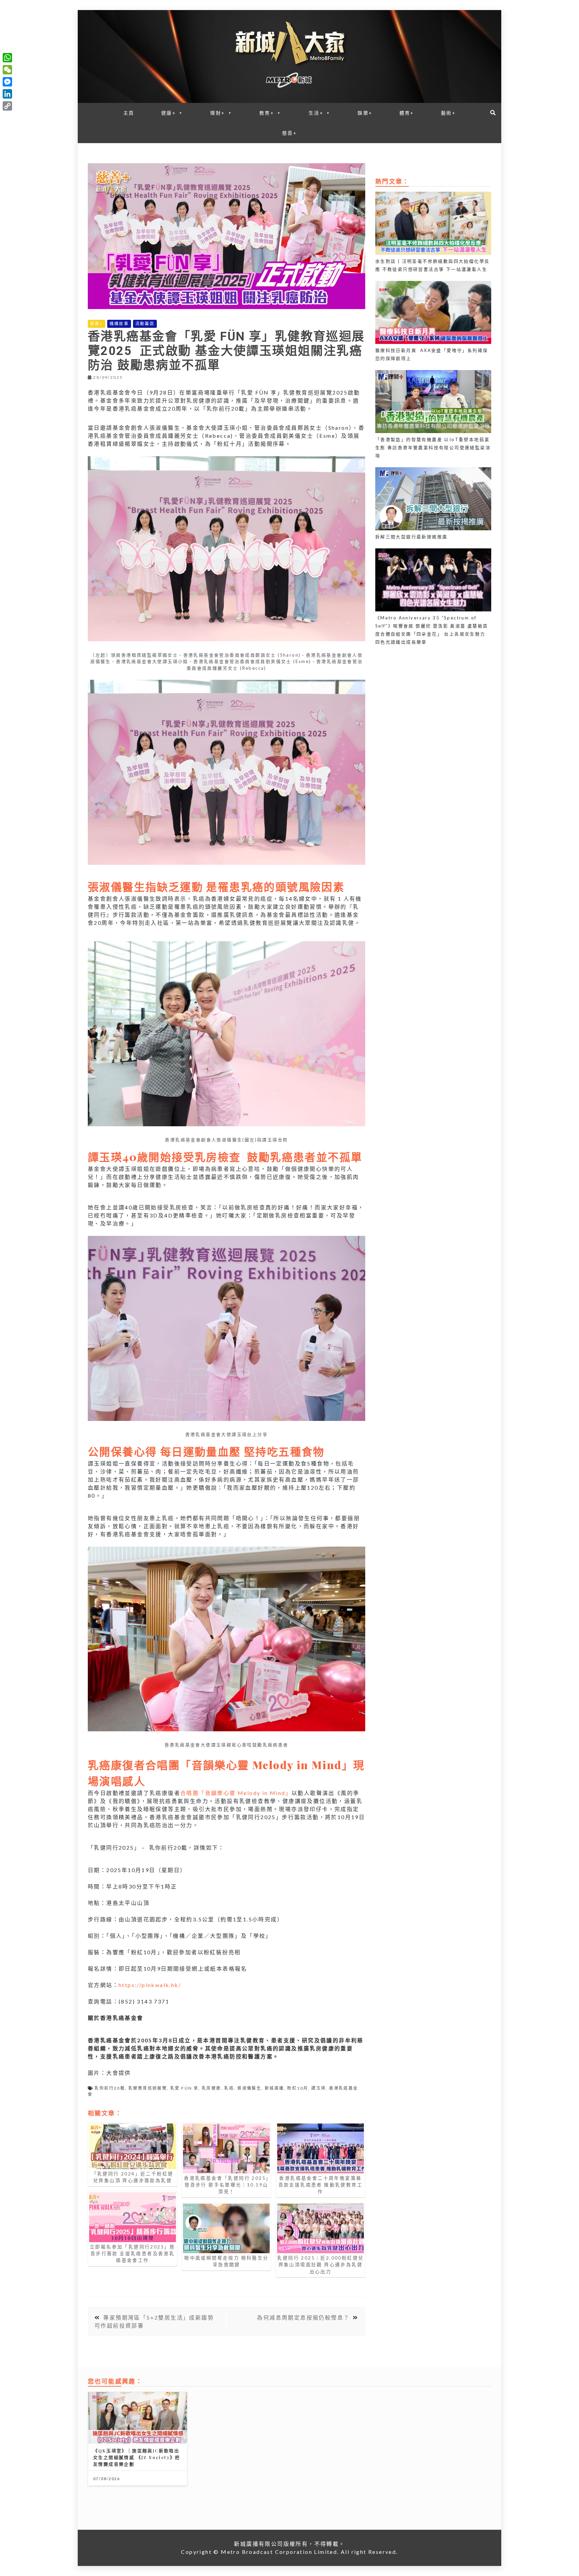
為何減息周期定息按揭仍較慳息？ (303, 2317)
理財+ (217, 113)
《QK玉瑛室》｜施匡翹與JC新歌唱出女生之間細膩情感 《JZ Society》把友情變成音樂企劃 (137, 2457)
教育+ (267, 113)
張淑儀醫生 (249, 2088)
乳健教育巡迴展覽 (148, 2088)
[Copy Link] (7, 106)
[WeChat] (7, 70)
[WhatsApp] (7, 58)
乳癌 (229, 2088)
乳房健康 (211, 2088)
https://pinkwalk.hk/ (150, 1985)
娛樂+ (365, 113)
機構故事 (119, 324)
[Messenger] (7, 82)
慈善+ (289, 133)
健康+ (169, 113)
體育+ (407, 113)
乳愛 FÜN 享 (184, 2088)
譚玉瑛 (318, 2088)
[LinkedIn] (7, 94)
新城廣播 (274, 2088)
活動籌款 (145, 324)
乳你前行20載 (110, 2088)
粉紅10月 (298, 2088)
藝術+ (448, 113)
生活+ (316, 113)
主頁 (129, 113)
